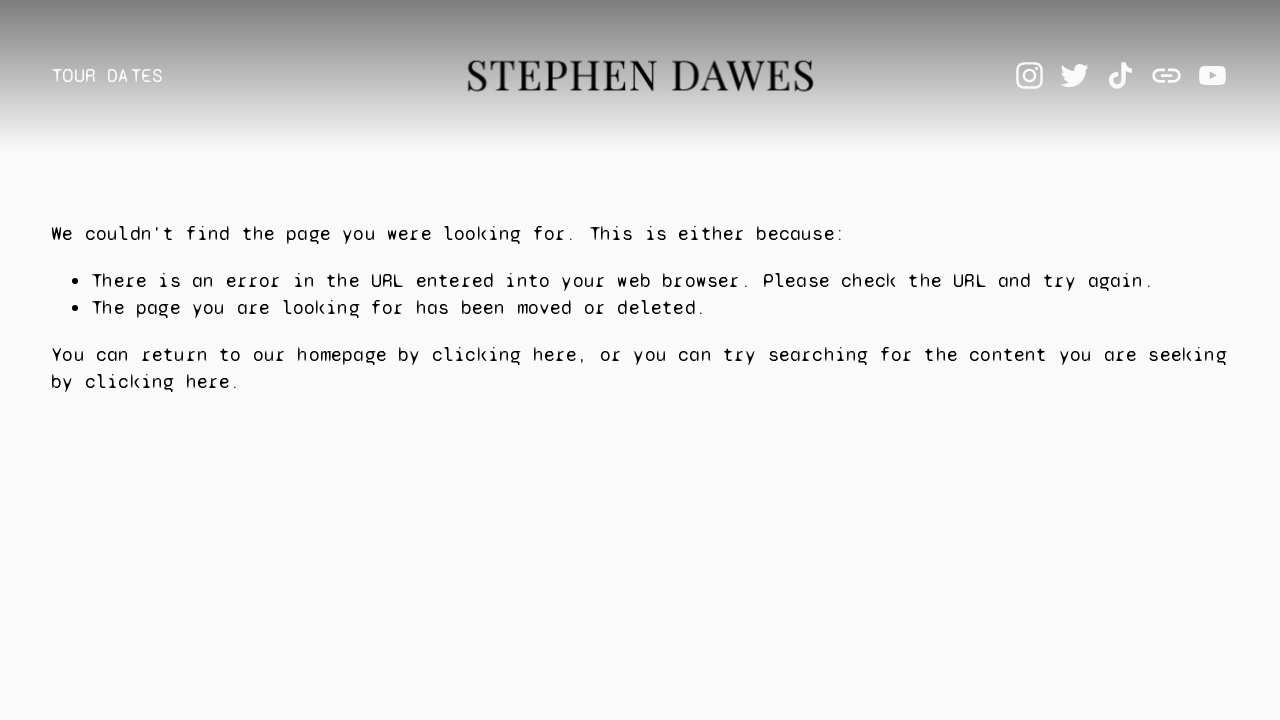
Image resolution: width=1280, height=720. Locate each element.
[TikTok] (1120, 75)
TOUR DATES (107, 75)
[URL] (1166, 75)
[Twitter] (1074, 75)
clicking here (505, 354)
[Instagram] (1029, 75)
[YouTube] (1212, 75)
